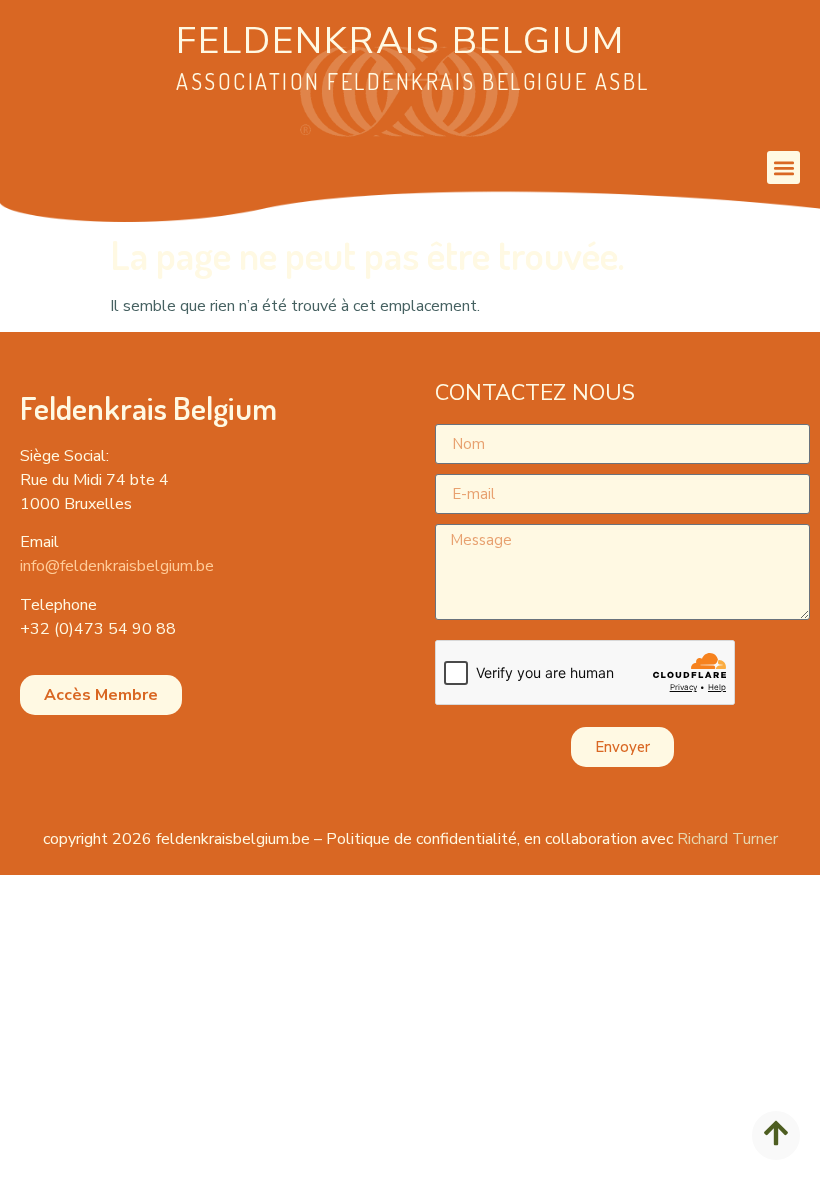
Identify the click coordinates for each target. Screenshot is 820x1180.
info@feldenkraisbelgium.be (117, 566)
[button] (783, 167)
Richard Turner (727, 839)
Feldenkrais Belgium (400, 41)
